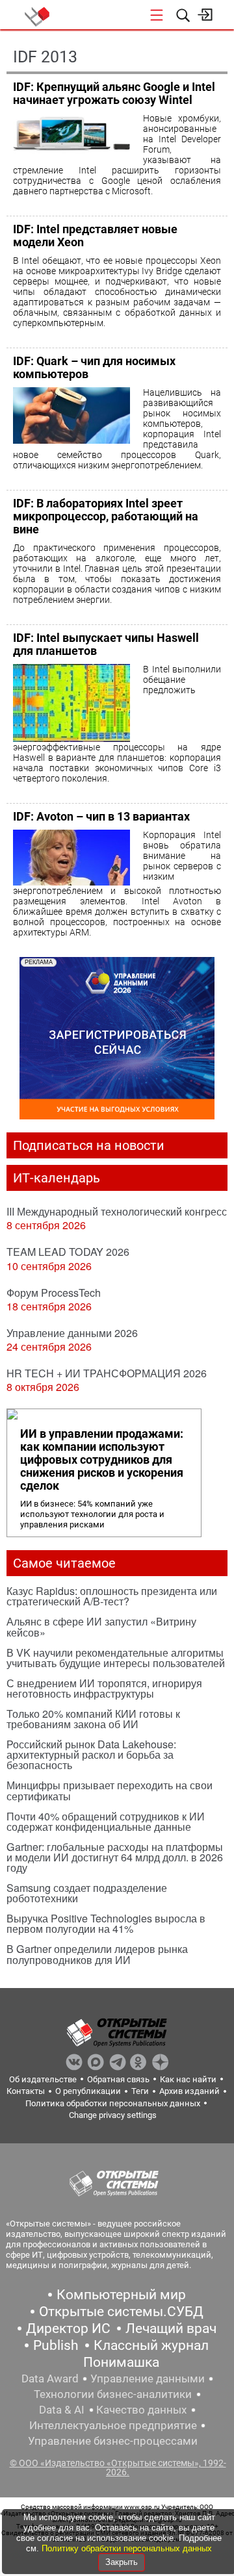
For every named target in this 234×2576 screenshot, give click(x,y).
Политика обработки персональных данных (113, 2103)
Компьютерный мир (121, 2295)
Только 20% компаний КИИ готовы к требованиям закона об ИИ (93, 1719)
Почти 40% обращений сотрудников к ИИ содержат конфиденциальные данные (106, 1821)
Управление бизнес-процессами (113, 2441)
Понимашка (121, 2362)
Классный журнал (151, 2345)
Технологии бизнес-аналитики (113, 2394)
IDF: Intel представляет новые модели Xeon (95, 236)
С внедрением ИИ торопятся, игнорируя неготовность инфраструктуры (104, 1688)
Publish (56, 2345)
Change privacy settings (113, 2115)
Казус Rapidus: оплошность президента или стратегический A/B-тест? (112, 1596)
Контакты (26, 2091)
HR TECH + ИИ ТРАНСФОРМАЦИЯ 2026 (107, 1373)
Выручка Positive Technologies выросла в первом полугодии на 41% (106, 1923)
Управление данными (148, 2378)
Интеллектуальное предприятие (113, 2425)
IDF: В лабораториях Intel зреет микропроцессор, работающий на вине (106, 516)
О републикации (88, 2091)
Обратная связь (118, 2079)
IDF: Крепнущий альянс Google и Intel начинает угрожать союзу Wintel (114, 93)
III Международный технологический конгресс (117, 1211)
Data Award (50, 2378)
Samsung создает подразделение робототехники (87, 1893)
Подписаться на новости (89, 1145)
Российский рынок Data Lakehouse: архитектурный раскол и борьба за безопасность (91, 1754)
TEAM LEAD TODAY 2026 (68, 1252)
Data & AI (62, 2410)
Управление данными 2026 (72, 1333)
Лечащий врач (171, 2328)
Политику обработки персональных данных (127, 2548)
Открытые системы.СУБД (121, 2312)
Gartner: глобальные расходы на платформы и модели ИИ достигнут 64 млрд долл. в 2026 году (115, 1857)
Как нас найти (188, 2079)
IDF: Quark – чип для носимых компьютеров (94, 367)
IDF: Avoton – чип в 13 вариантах (101, 816)
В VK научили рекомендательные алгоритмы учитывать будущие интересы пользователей (116, 1658)
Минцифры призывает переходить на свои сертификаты (110, 1790)
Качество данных (141, 2410)
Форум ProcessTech (54, 1293)
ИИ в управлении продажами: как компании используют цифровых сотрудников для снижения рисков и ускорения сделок (102, 1460)
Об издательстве (43, 2079)
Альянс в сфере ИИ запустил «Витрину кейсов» (101, 1626)
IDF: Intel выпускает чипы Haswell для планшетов (106, 644)
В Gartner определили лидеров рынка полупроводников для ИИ (97, 1954)
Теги (140, 2091)
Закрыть (122, 2562)
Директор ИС (68, 2328)
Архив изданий (189, 2091)
